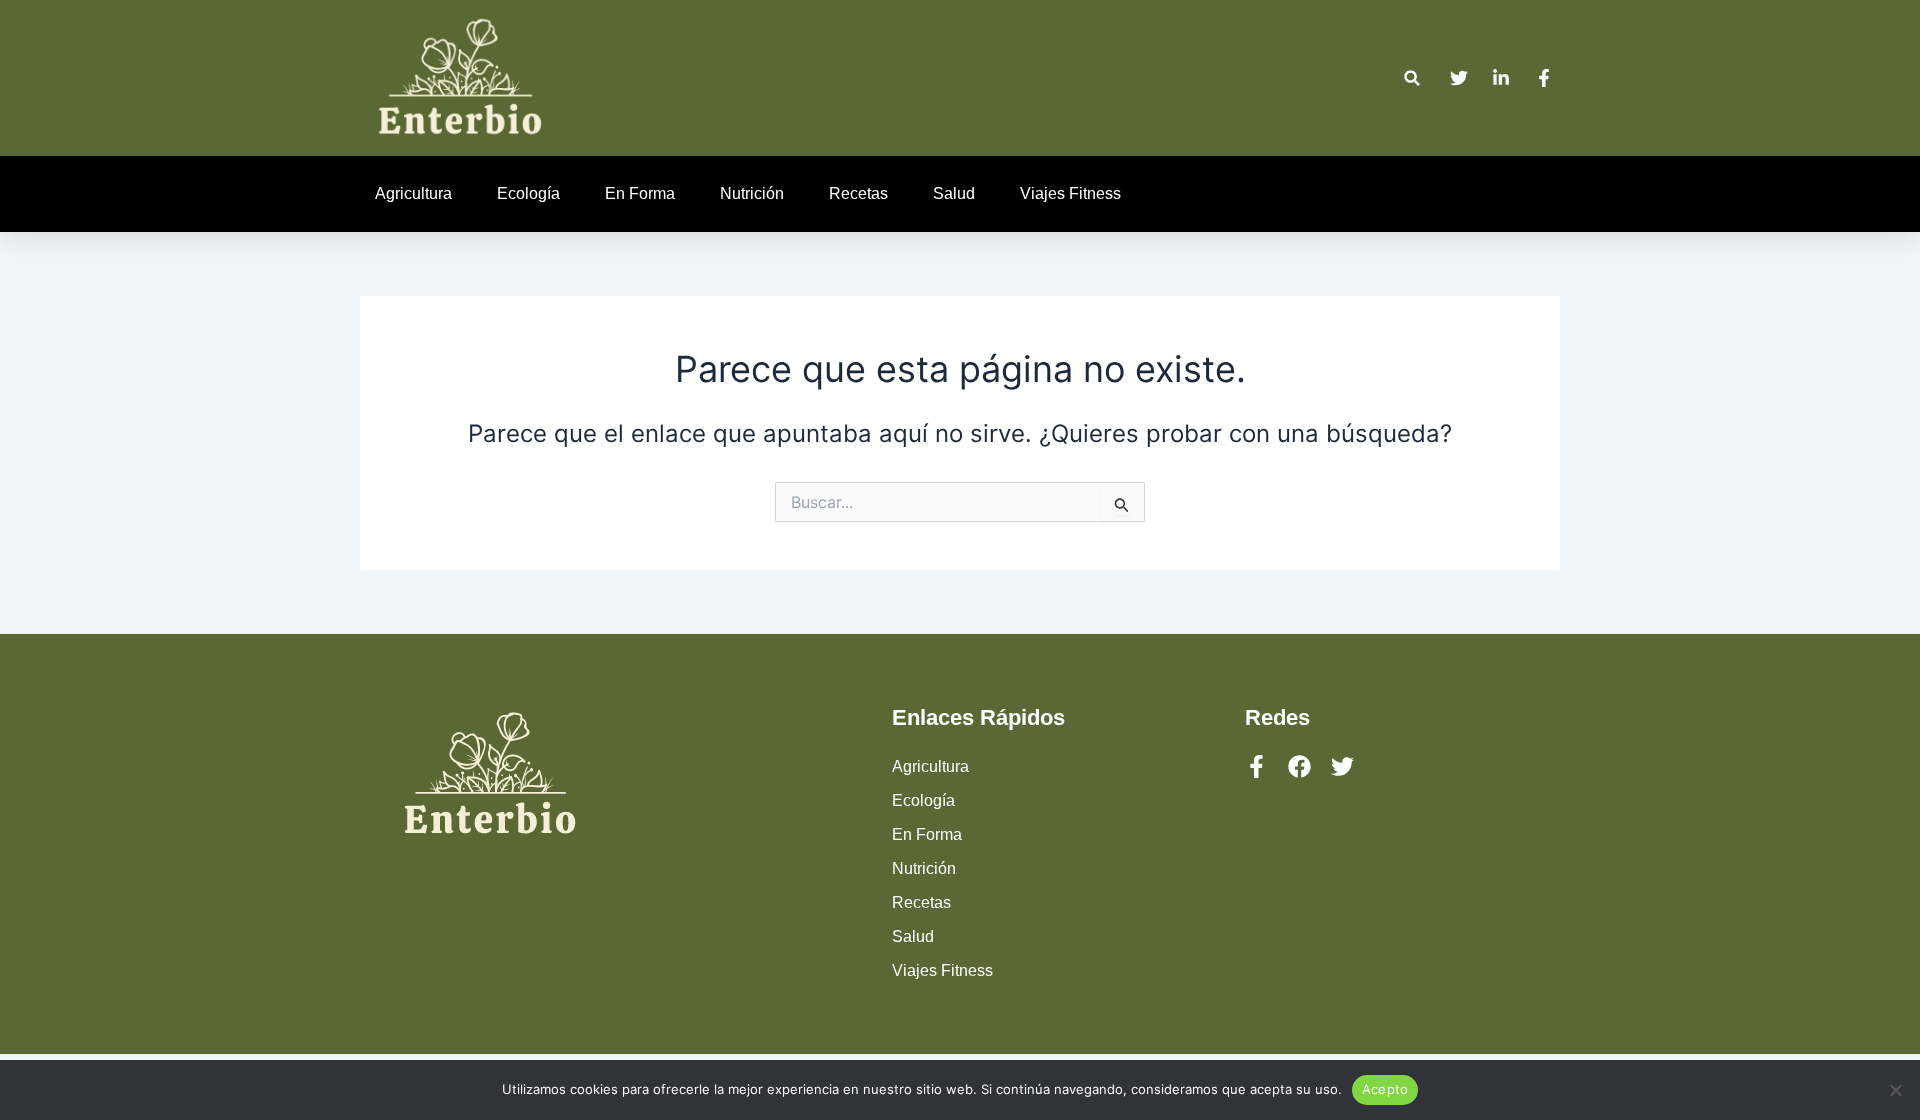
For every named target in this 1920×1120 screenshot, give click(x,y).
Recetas (858, 193)
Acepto (1385, 1089)
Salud (954, 193)
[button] (1412, 78)
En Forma (640, 193)
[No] (1895, 1090)
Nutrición (752, 193)
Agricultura (413, 193)
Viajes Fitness (1070, 193)
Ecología (528, 193)
